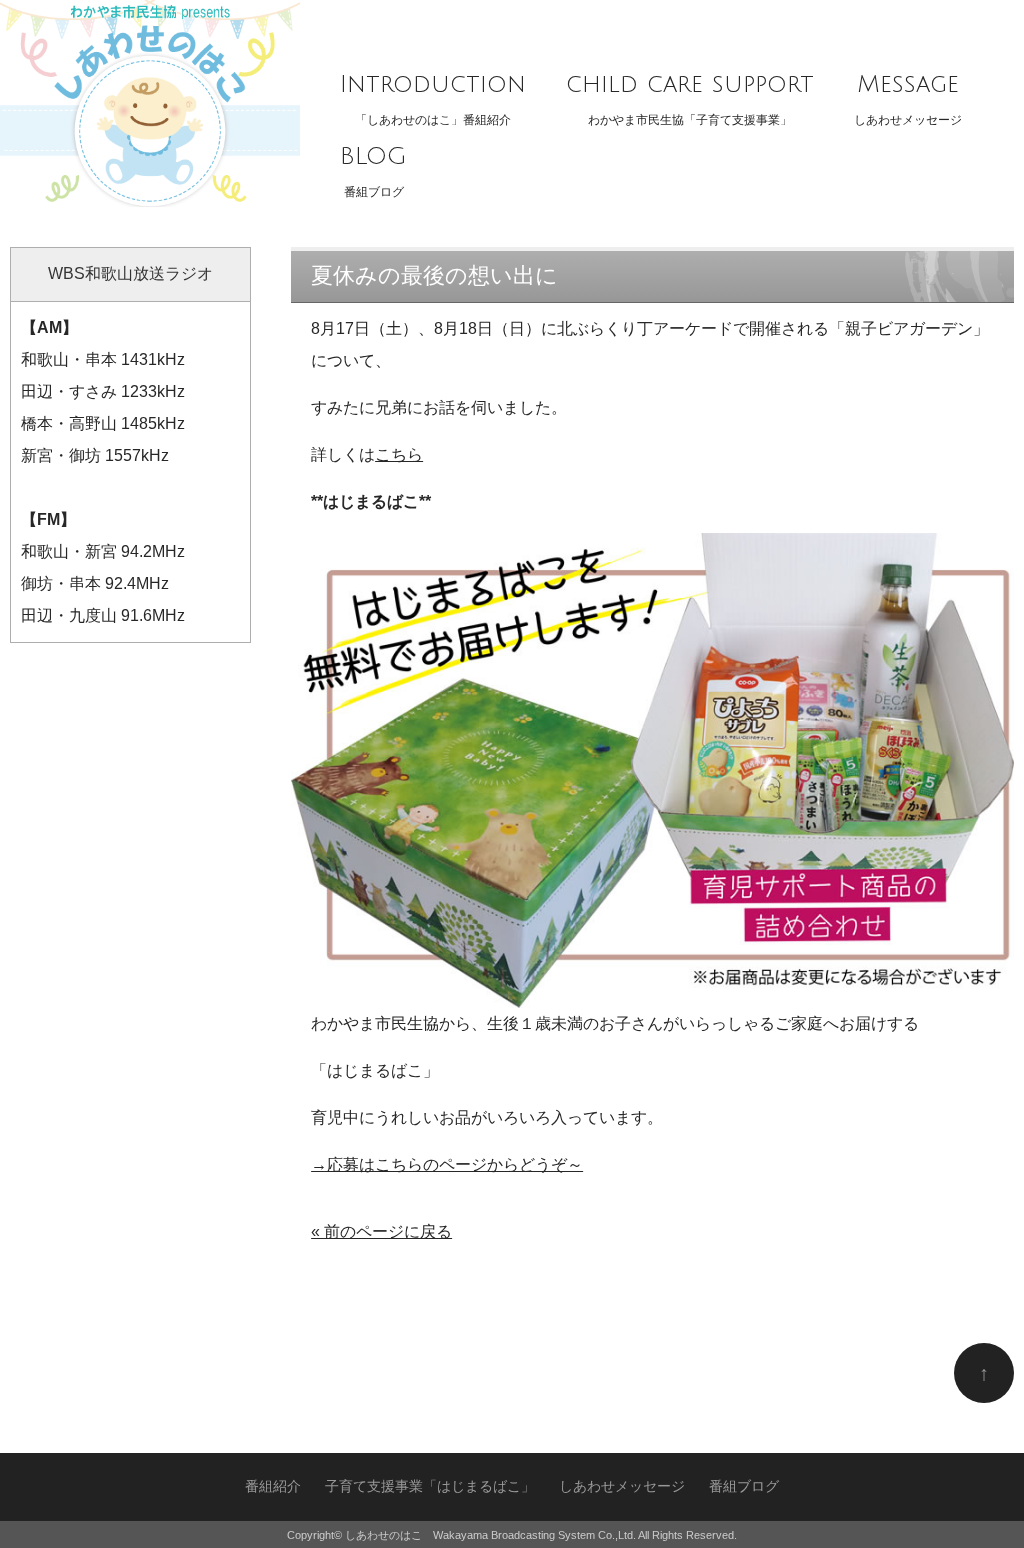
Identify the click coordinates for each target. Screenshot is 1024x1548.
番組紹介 (273, 1486)
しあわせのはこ (383, 1535)
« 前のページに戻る (381, 1231)
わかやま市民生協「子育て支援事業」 (690, 99)
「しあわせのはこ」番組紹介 (433, 99)
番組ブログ (373, 171)
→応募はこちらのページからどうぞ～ (447, 1164)
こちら (399, 454)
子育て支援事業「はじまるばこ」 (430, 1486)
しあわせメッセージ (908, 99)
